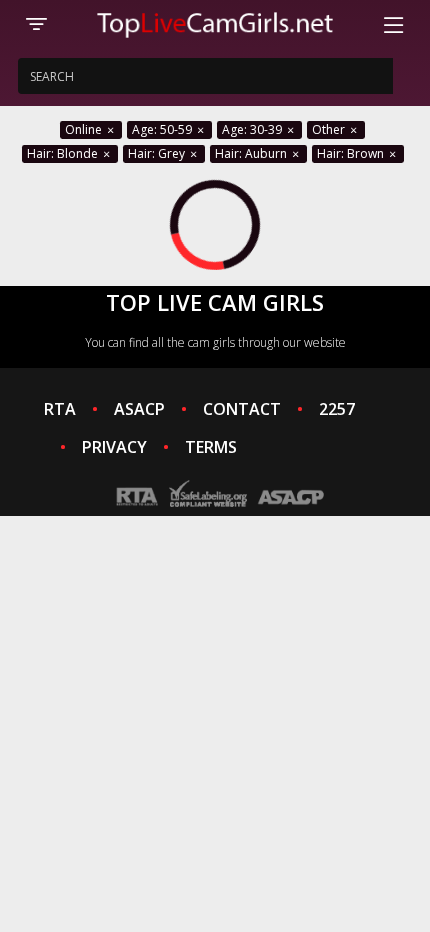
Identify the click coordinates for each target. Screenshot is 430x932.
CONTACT (242, 409)
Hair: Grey (158, 153)
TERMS (211, 447)
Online (85, 129)
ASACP (139, 409)
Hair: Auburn (252, 153)
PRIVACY (114, 447)
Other (330, 129)
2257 (337, 409)
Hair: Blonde (64, 153)
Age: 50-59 (163, 129)
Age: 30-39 (253, 129)
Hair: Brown (352, 153)
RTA (60, 409)
